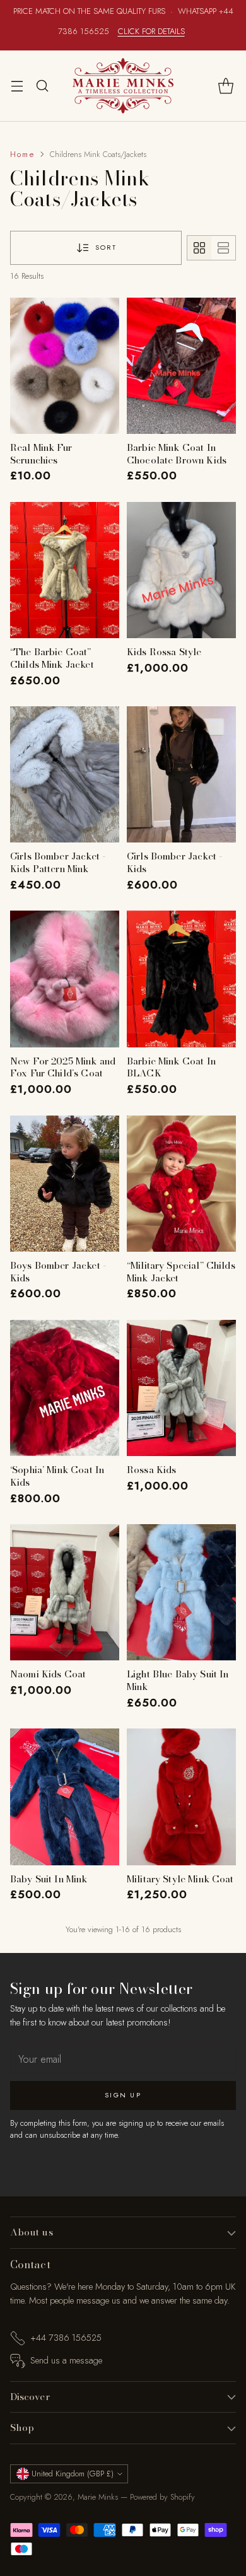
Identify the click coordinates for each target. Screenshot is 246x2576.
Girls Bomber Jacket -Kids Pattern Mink (58, 862)
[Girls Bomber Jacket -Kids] (181, 774)
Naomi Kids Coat (48, 1674)
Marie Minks (98, 2497)
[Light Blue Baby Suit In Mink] (181, 1592)
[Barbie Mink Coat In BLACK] (181, 979)
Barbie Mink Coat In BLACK (171, 1067)
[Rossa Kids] (181, 1388)
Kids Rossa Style (164, 652)
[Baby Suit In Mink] (65, 1797)
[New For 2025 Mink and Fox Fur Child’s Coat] (65, 979)
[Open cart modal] (225, 85)
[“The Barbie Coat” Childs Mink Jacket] (65, 570)
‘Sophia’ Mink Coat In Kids (57, 1476)
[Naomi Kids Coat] (65, 1592)
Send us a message (66, 2360)
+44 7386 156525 (66, 2338)
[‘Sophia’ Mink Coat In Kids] (65, 1388)
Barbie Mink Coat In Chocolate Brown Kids (177, 454)
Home (22, 154)
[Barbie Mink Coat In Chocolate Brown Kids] (181, 366)
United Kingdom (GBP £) (73, 2474)
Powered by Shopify (162, 2497)
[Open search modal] (42, 85)
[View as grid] (199, 248)
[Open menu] (17, 85)
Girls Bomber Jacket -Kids (174, 862)
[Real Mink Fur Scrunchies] (65, 366)
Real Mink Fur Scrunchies (41, 454)
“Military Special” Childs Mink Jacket (181, 1272)
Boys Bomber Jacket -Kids (58, 1272)
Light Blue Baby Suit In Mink (178, 1680)
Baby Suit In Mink (49, 1879)
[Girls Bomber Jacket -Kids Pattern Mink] (65, 774)
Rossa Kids (152, 1470)
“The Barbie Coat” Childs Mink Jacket (52, 658)
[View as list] (223, 248)
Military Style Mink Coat (180, 1879)
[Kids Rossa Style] (181, 570)
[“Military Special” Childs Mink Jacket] (181, 1184)
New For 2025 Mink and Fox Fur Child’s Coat (63, 1067)
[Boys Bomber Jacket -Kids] (65, 1184)
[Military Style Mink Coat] (181, 1797)
